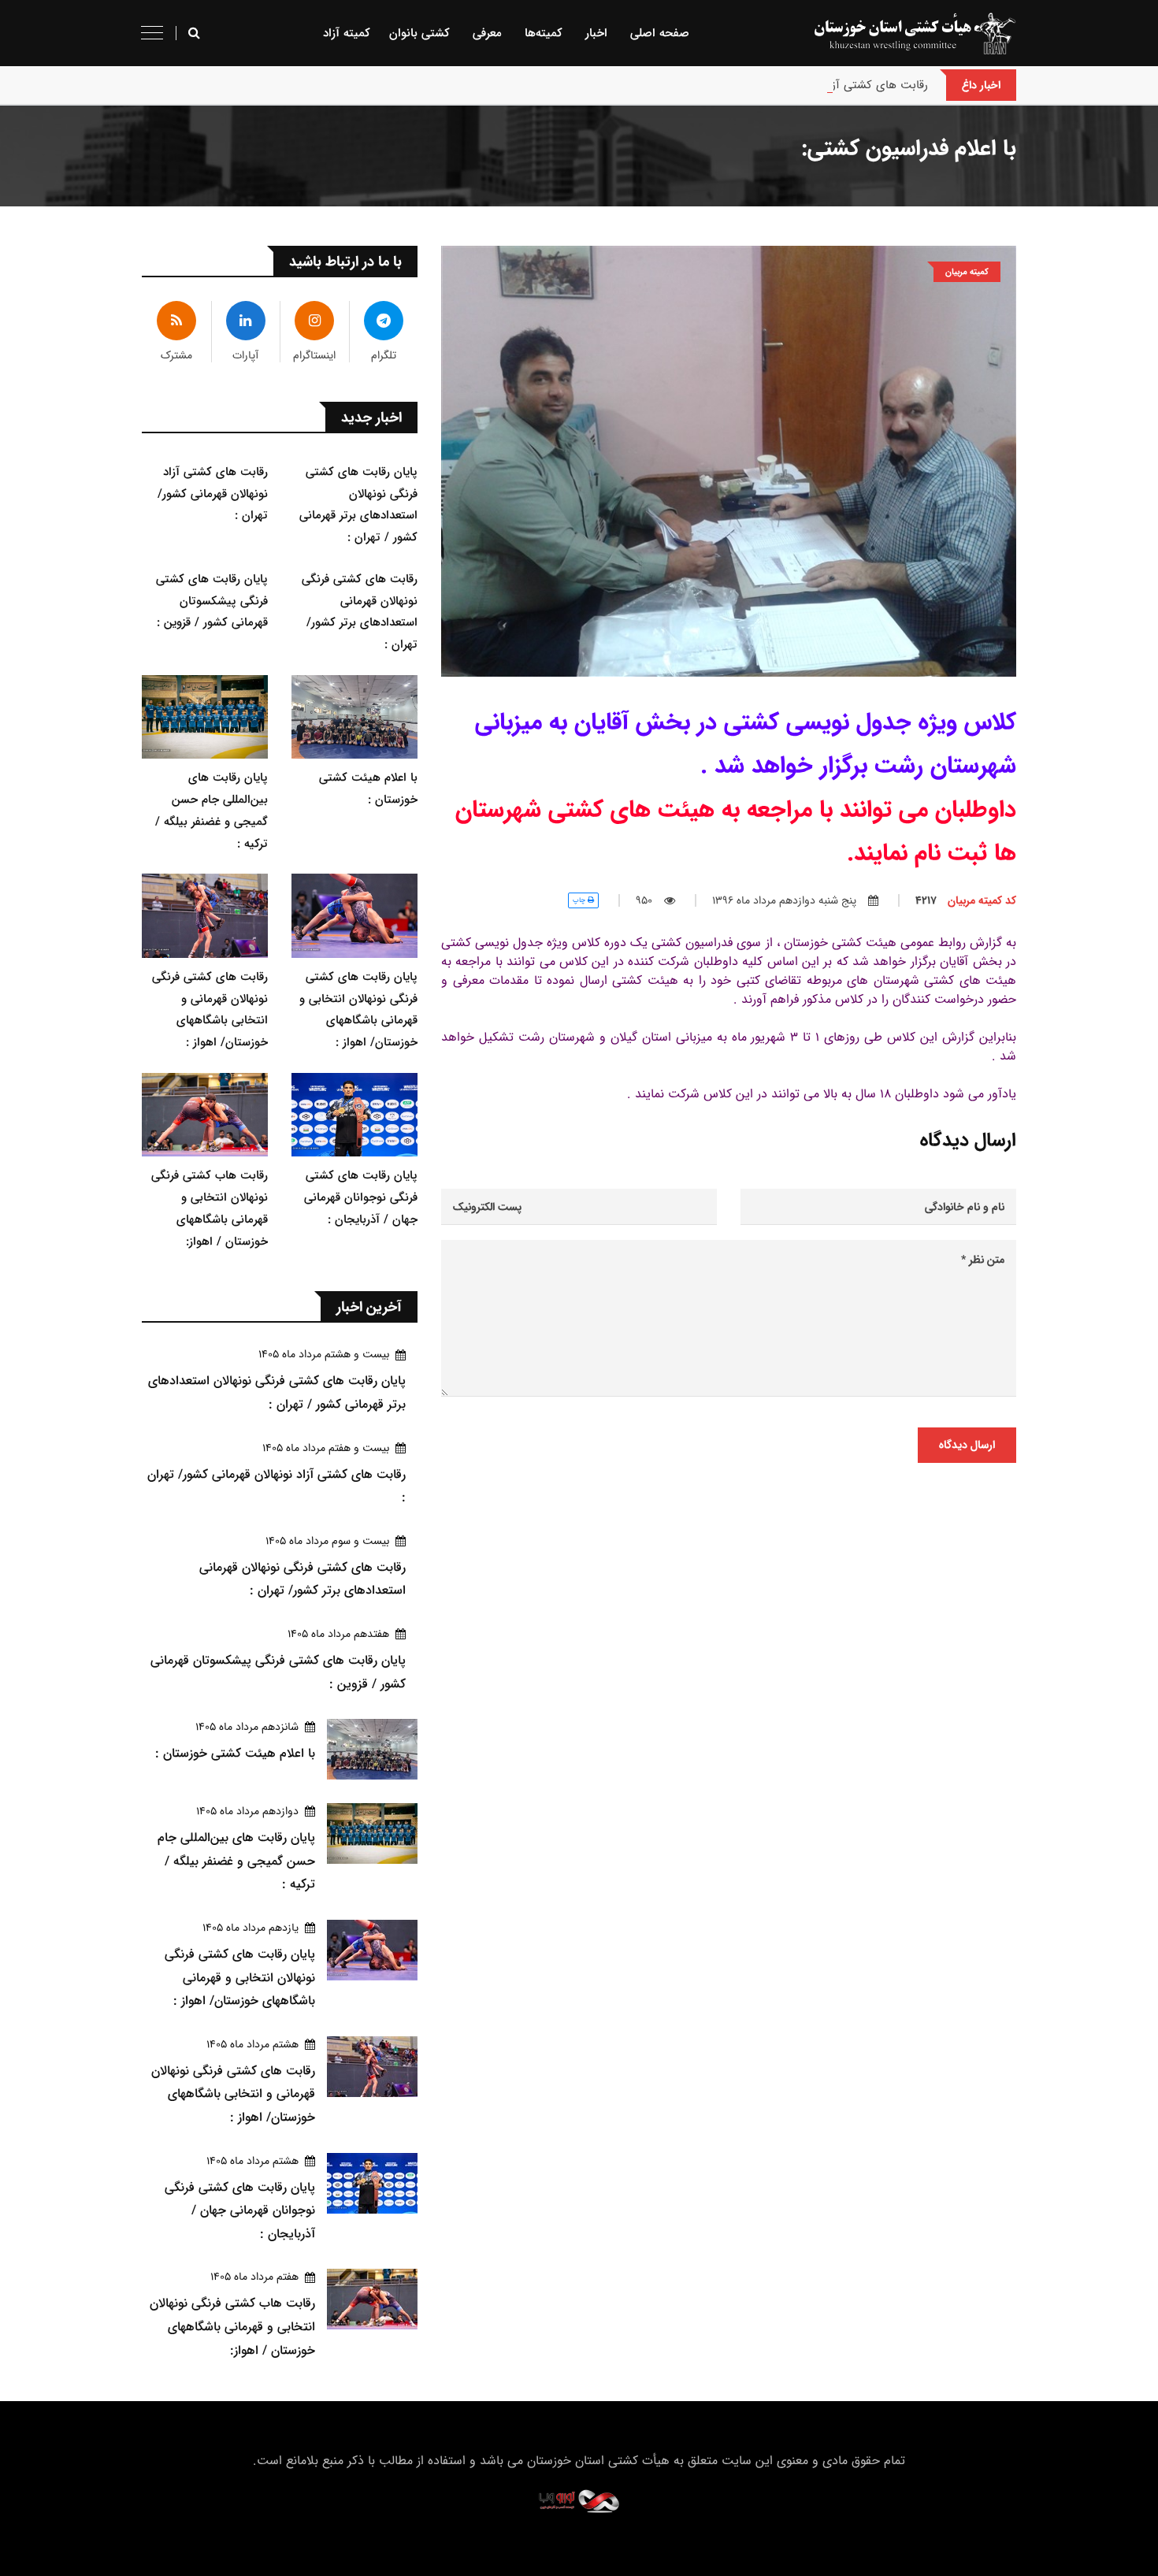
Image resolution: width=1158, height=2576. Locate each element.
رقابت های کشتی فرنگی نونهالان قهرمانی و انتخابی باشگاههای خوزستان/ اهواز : (233, 2094)
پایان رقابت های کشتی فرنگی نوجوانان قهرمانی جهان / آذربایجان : (361, 1197)
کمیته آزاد (347, 33)
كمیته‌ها (544, 33)
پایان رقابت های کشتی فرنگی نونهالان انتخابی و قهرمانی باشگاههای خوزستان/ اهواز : (240, 1977)
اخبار (596, 33)
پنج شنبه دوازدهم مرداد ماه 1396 (784, 900)
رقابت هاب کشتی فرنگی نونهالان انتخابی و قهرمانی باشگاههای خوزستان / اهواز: (232, 2326)
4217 (966, 900)
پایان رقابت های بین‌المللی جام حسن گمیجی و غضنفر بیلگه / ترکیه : (236, 1861)
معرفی (487, 33)
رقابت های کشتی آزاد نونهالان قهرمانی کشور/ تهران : (800, 85)
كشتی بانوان (419, 33)
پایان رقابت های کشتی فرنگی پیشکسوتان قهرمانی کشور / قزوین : (212, 601)
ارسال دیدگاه (967, 1445)
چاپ (580, 900)
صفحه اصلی (660, 33)
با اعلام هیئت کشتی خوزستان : (235, 1753)
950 (644, 900)
